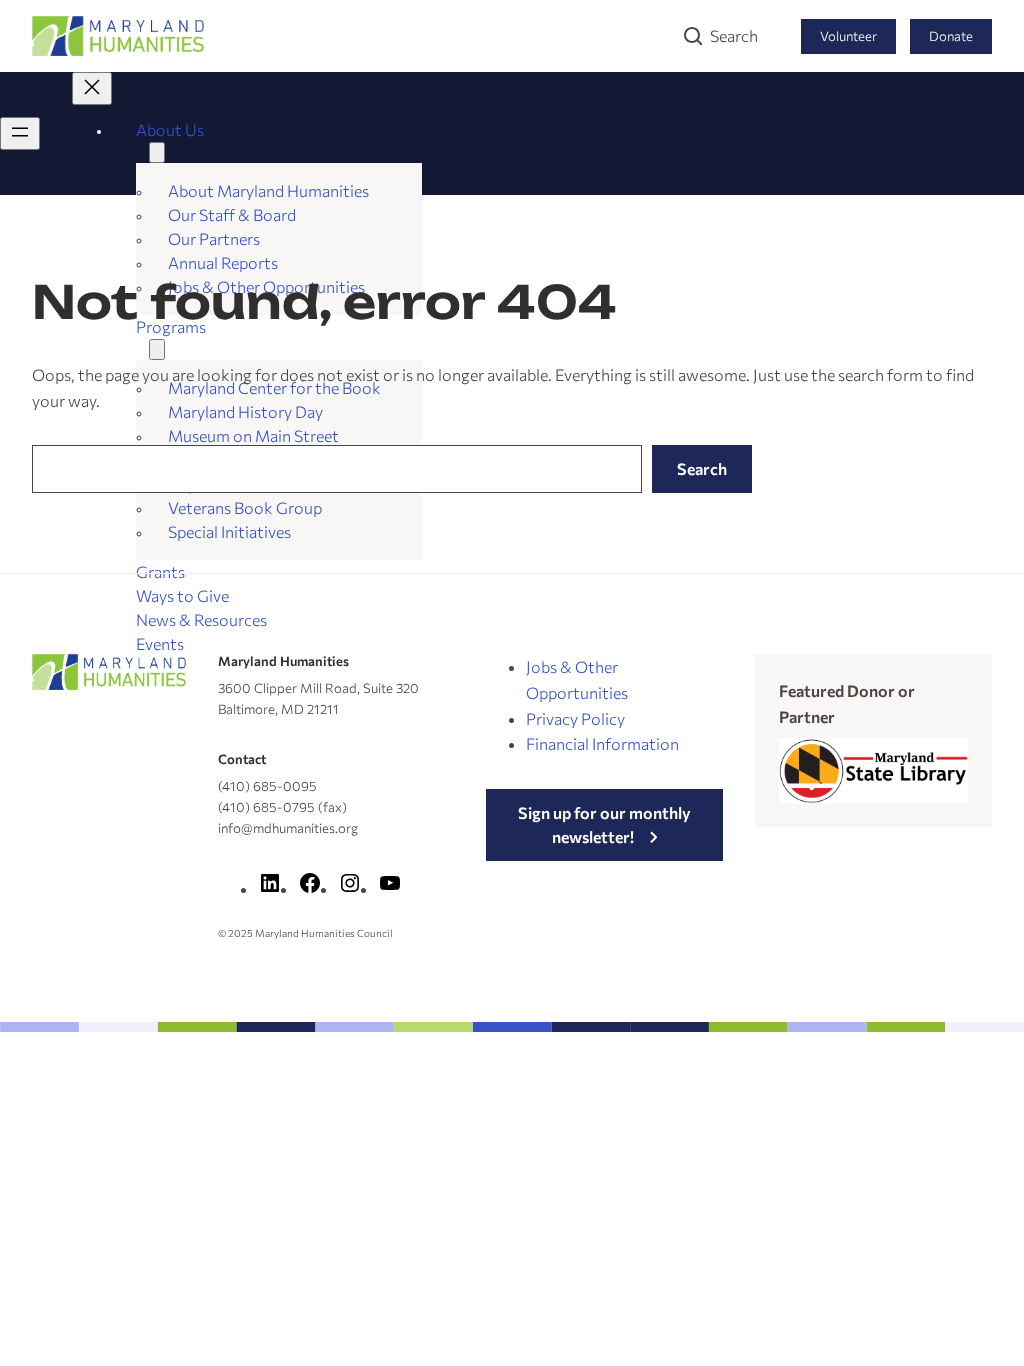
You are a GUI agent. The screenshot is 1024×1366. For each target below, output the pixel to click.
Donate (951, 36)
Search (734, 35)
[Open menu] (20, 133)
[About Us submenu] (157, 152)
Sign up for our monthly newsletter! (604, 824)
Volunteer (848, 36)
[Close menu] (92, 88)
